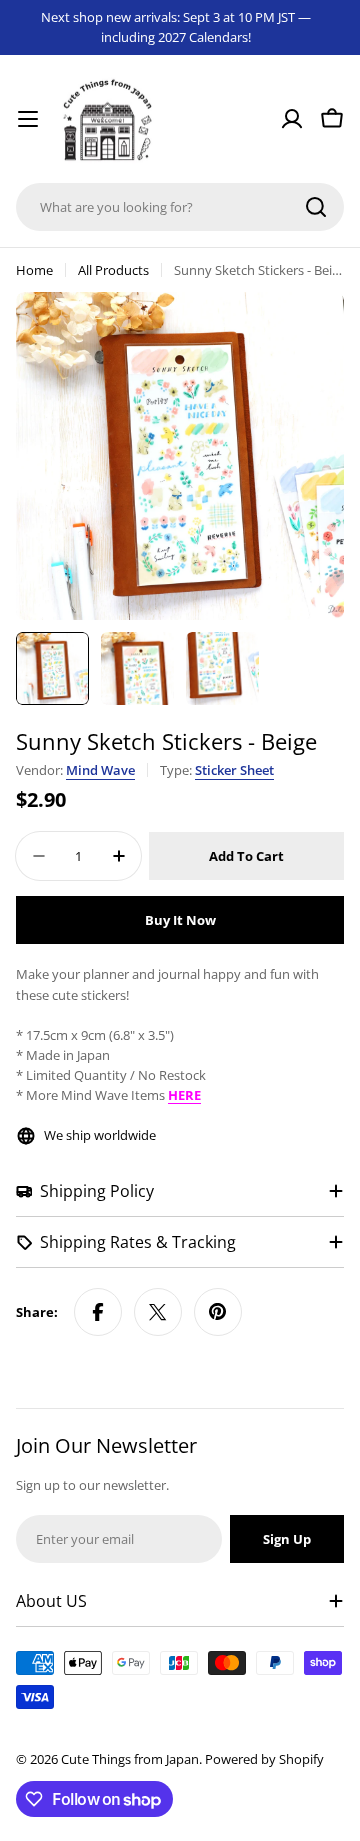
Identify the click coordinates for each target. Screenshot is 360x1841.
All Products (113, 270)
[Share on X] (158, 1312)
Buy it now (180, 920)
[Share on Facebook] (98, 1312)
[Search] (316, 207)
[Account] (292, 119)
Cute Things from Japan (130, 1759)
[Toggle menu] (28, 119)
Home (34, 270)
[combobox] (180, 207)
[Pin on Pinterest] (218, 1312)
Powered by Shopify (264, 1759)
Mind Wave (100, 770)
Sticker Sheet (234, 770)
